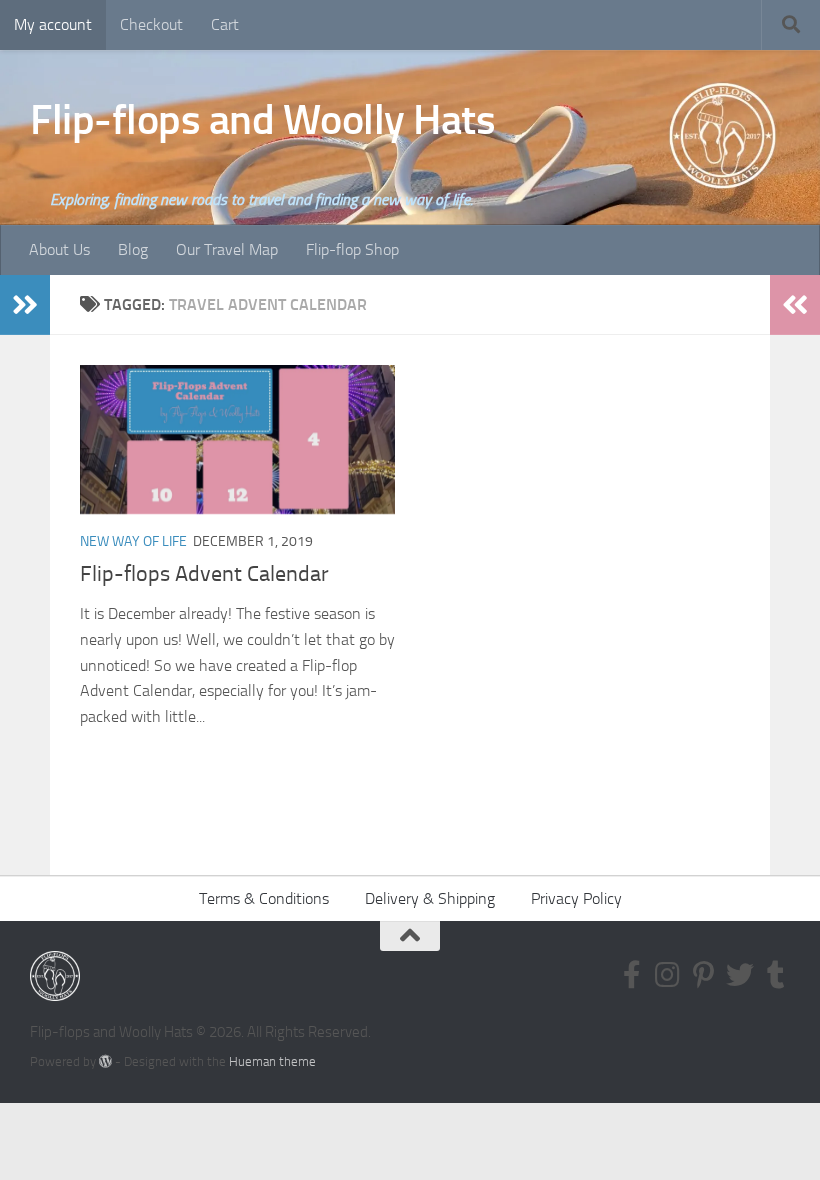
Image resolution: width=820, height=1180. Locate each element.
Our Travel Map (227, 249)
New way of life (133, 541)
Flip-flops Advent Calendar (204, 574)
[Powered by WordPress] (105, 1061)
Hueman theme (272, 1061)
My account (53, 24)
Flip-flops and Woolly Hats (262, 120)
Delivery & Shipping (430, 898)
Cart (225, 24)
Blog (133, 249)
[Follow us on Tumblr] (776, 975)
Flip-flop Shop (352, 249)
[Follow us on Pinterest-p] (704, 975)
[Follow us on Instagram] (668, 975)
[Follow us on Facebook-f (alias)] (632, 975)
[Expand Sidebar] (25, 305)
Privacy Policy (576, 898)
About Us (59, 249)
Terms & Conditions (264, 898)
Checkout (151, 24)
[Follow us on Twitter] (740, 975)
